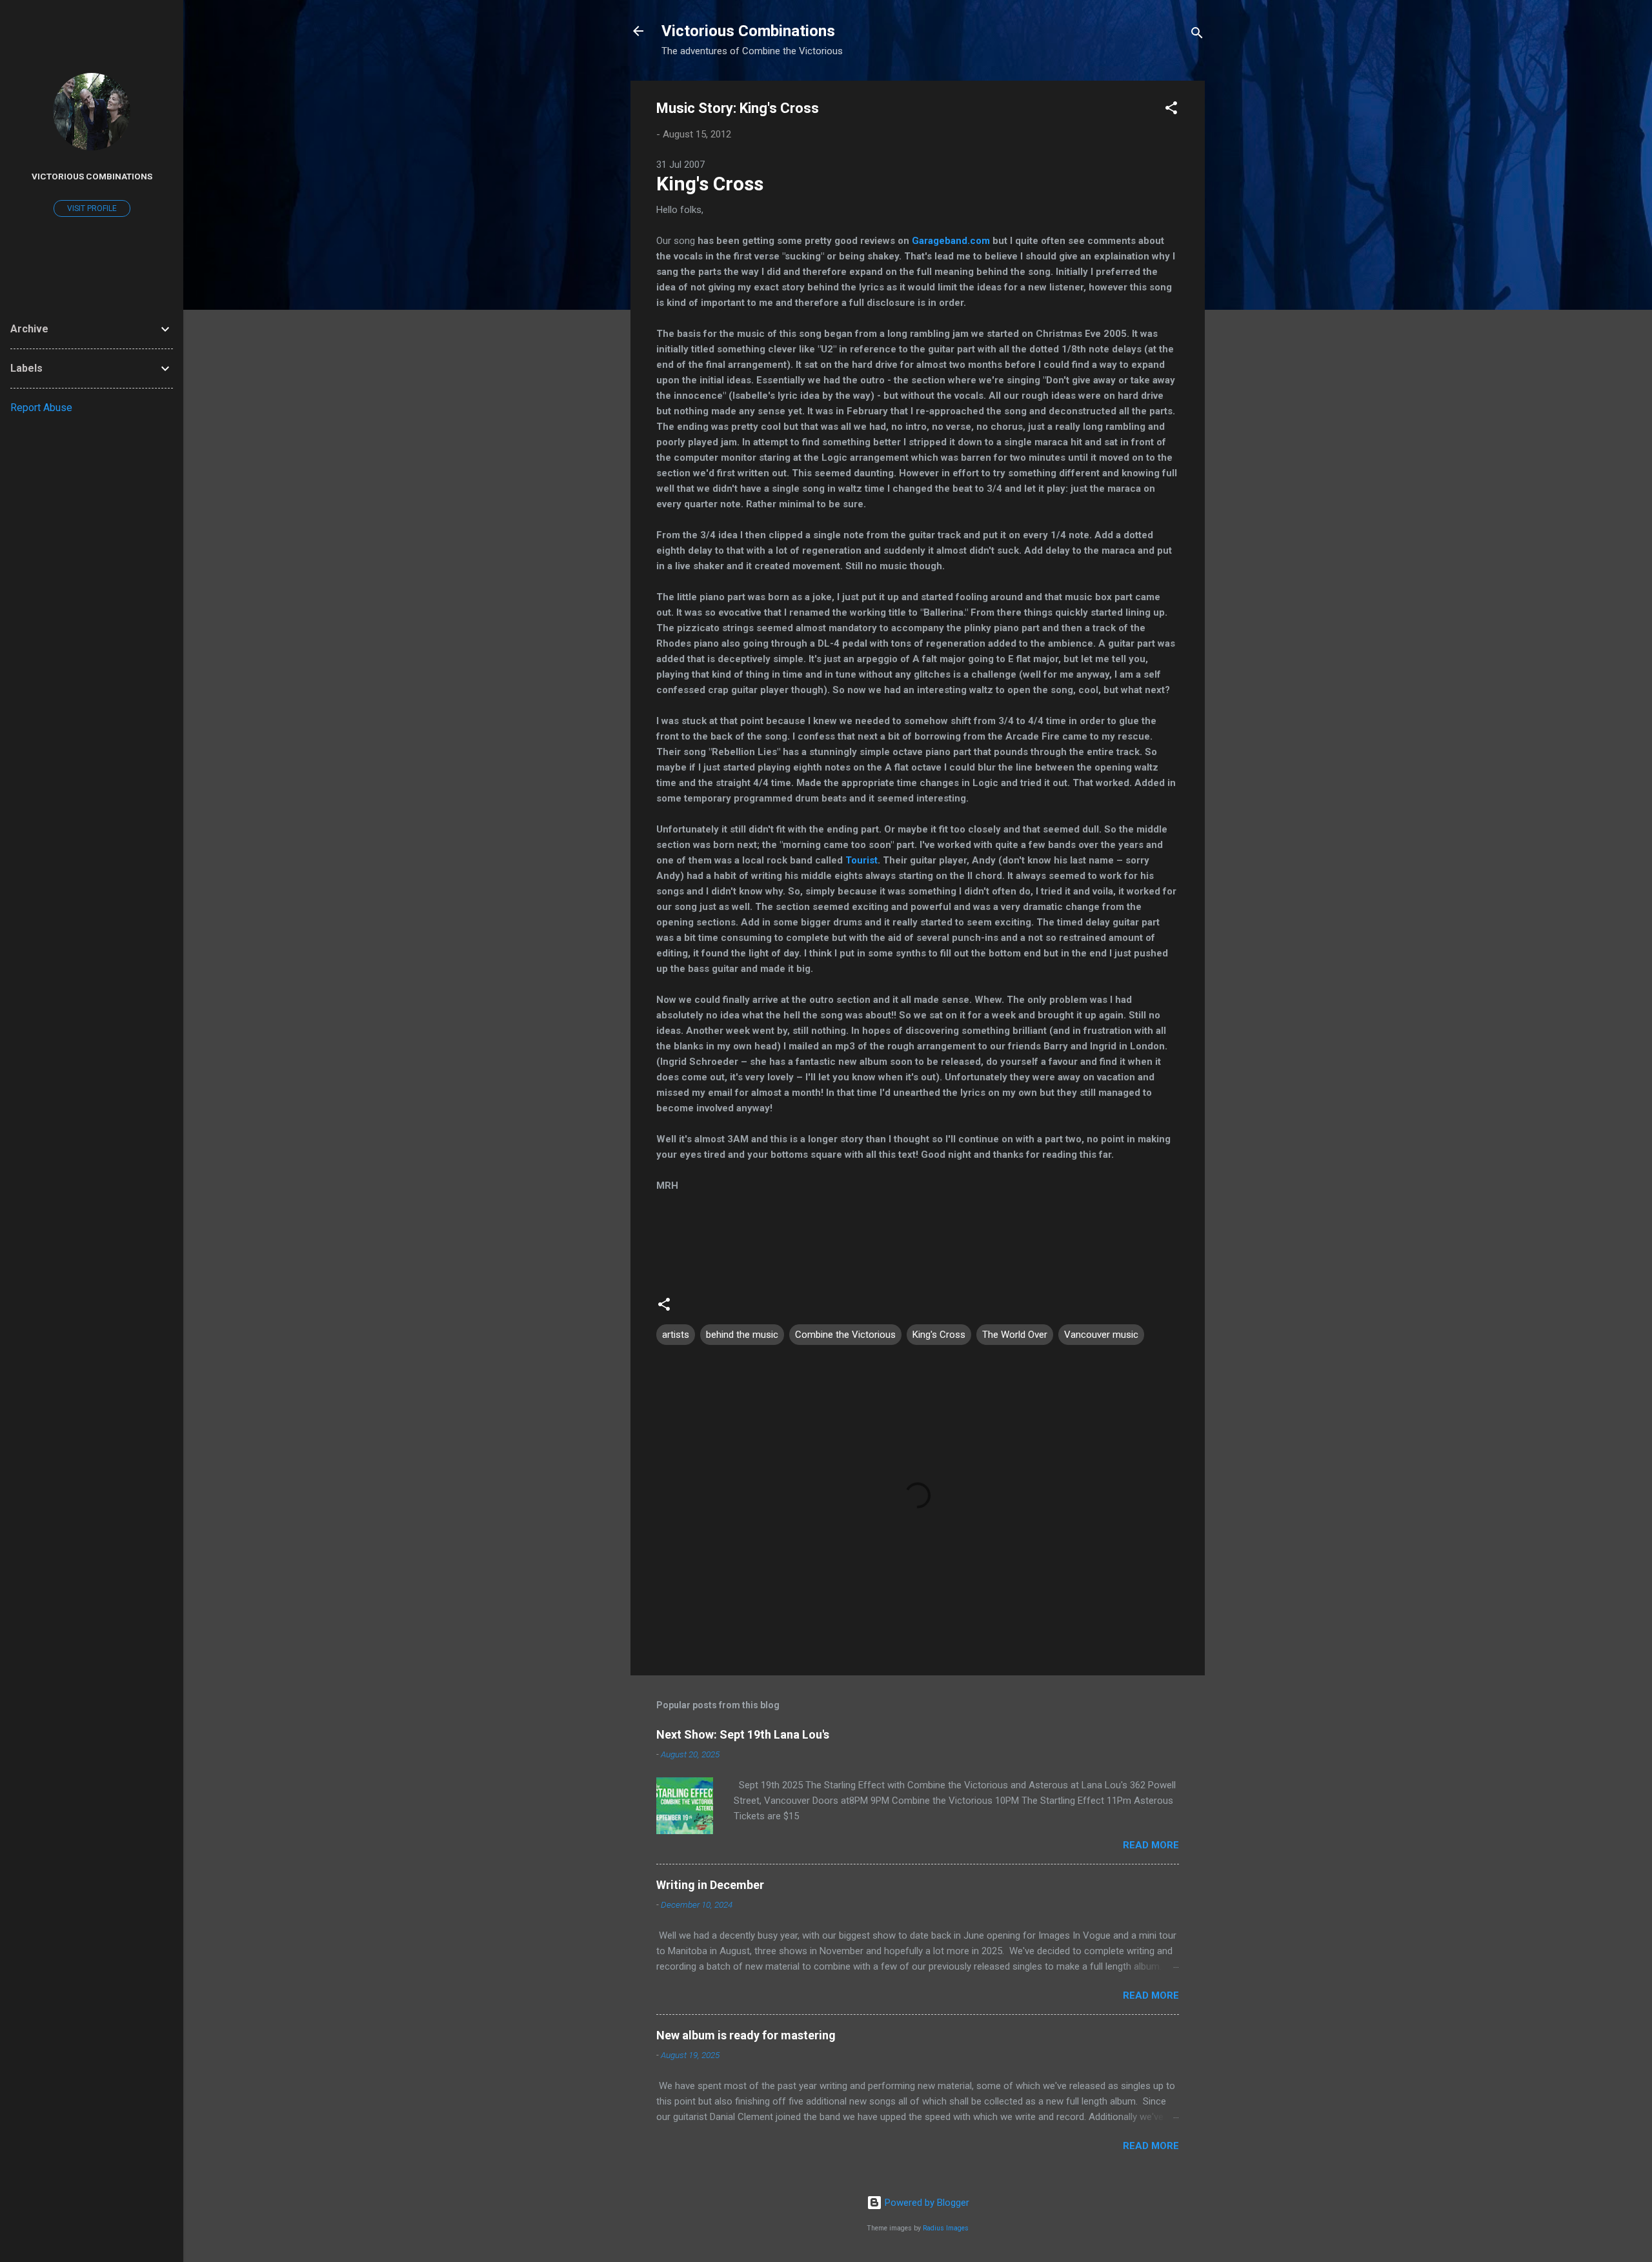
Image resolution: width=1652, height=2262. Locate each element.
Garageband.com (951, 241)
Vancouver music (1101, 1335)
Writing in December (710, 1885)
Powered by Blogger (926, 2203)
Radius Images (946, 2228)
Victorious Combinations (748, 31)
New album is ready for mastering (746, 2035)
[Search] (1197, 35)
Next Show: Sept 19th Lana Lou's (743, 1734)
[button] (1171, 110)
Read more (1151, 1845)
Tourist (861, 860)
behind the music (742, 1335)
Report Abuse (41, 408)
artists (676, 1335)
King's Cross (710, 184)
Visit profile (92, 208)
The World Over (1015, 1335)
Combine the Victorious (845, 1335)
